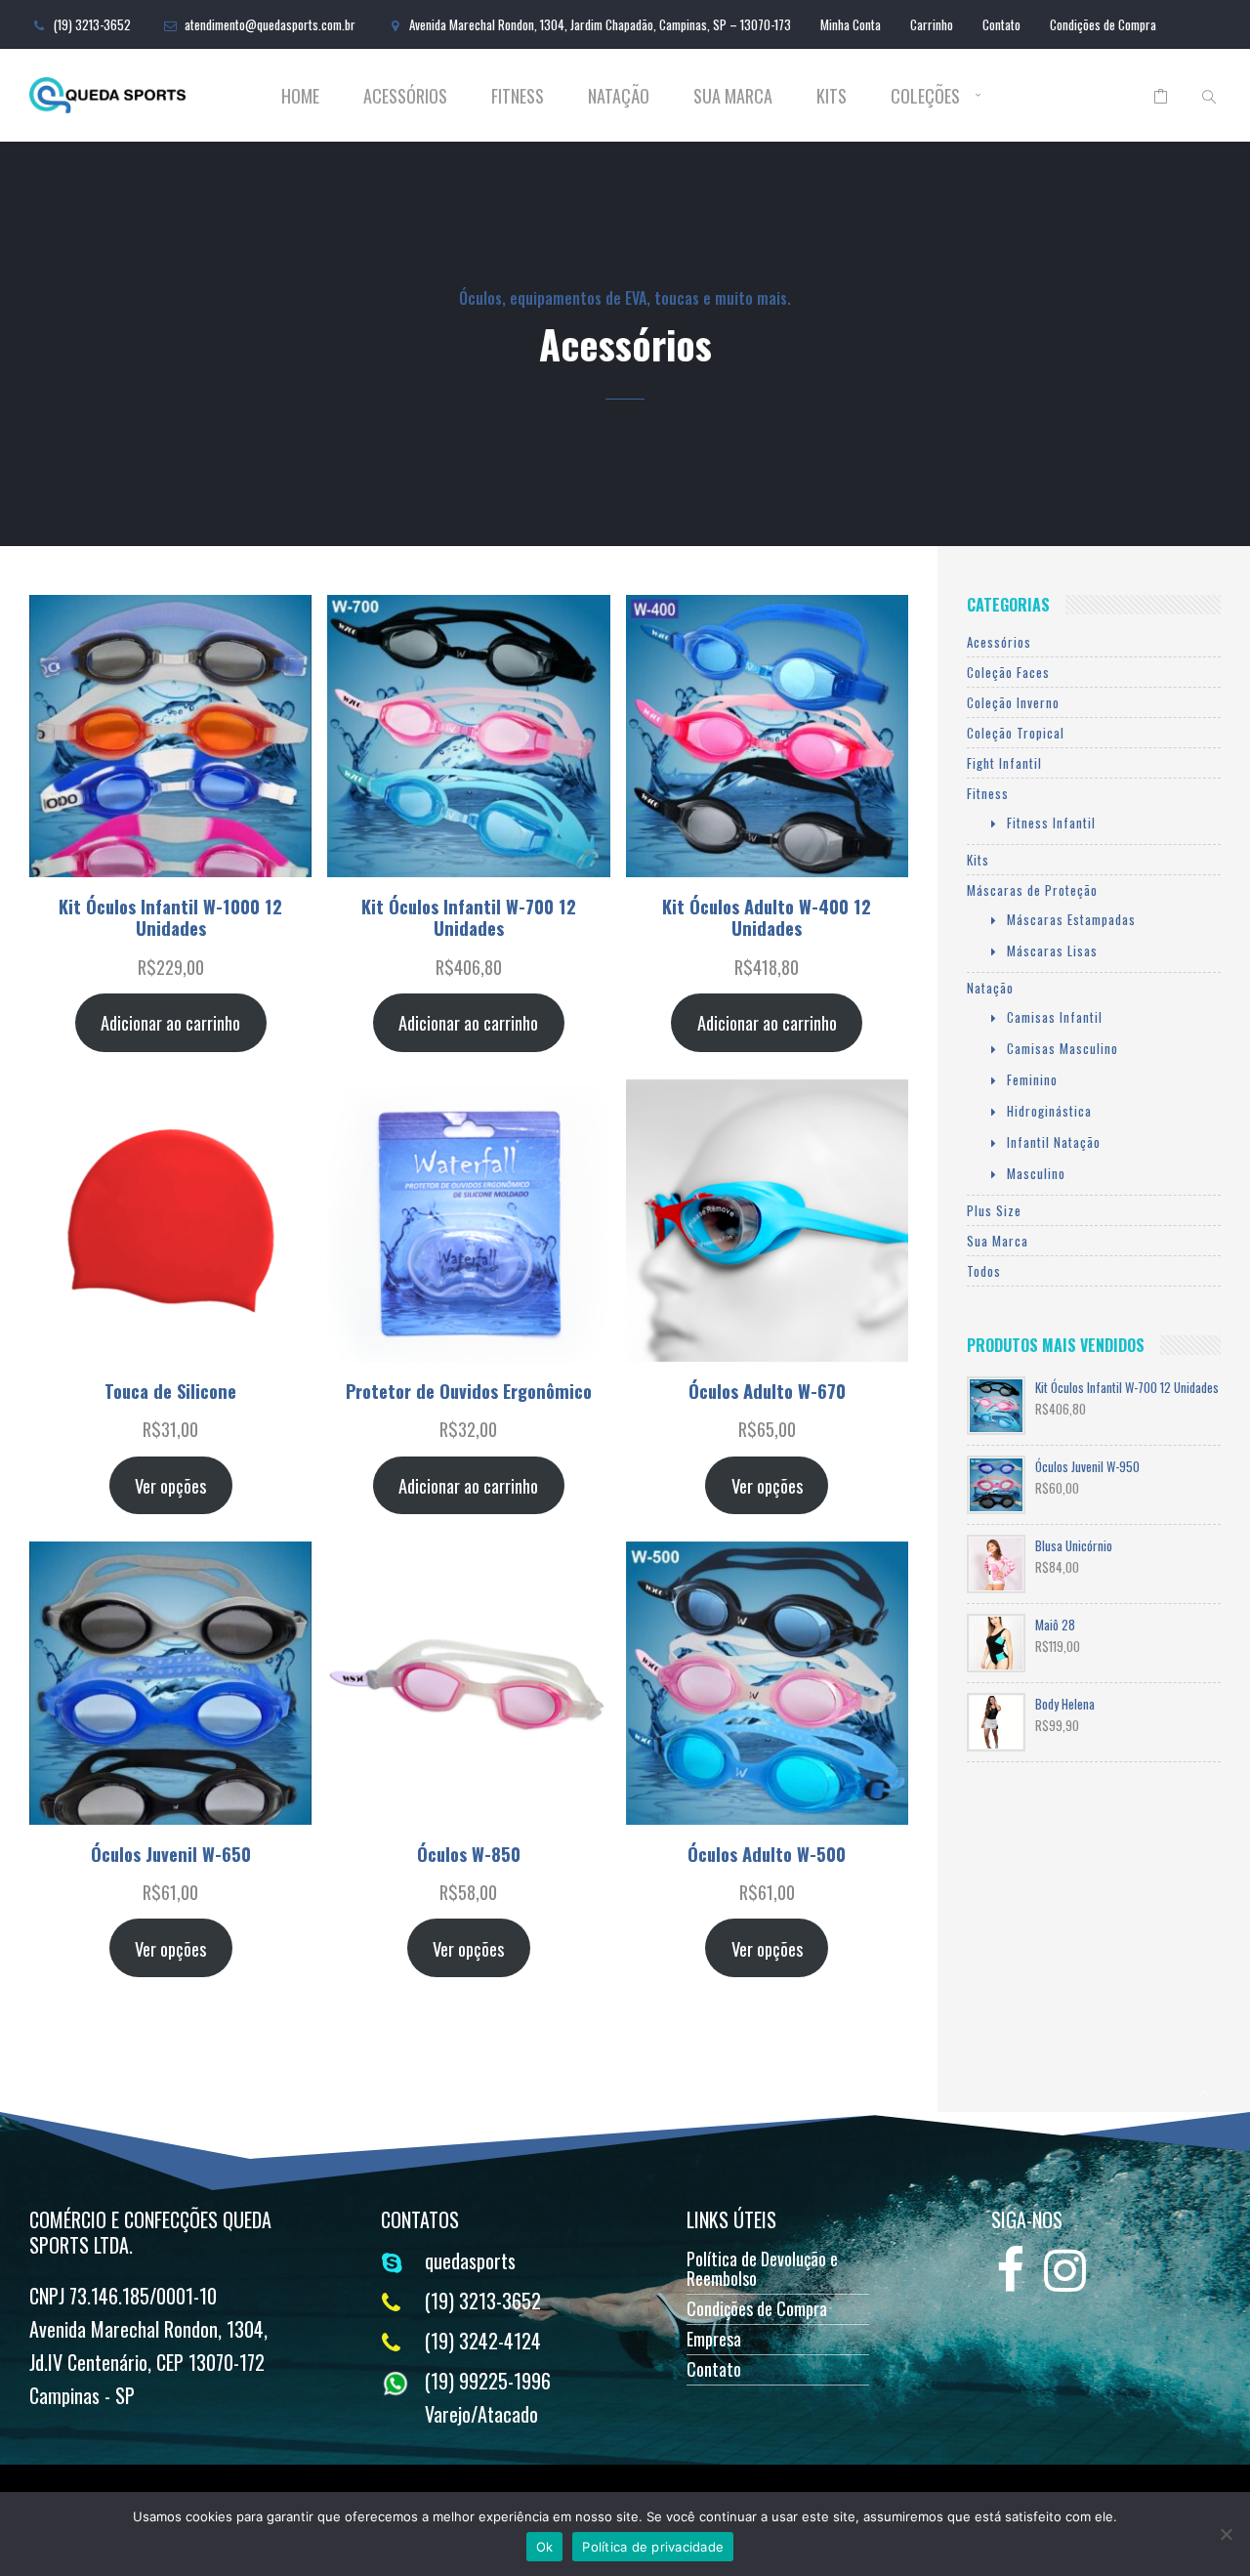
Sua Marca (733, 96)
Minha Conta (851, 24)
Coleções (925, 96)
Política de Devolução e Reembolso (762, 2268)
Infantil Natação (1054, 1142)
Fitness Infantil (1051, 823)
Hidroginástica (1049, 1111)
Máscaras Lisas (1052, 950)
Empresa (714, 2339)
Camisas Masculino (1062, 1048)
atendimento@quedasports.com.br (270, 24)
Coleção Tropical (1016, 733)
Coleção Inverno (1013, 702)
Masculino (1036, 1173)
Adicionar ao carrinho (170, 1022)
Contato (1001, 24)
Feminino (1032, 1079)
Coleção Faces (1008, 672)
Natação (619, 96)
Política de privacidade (653, 2547)
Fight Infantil (1004, 763)
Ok (545, 2547)
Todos (984, 1271)
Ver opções (170, 1485)
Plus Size (994, 1210)
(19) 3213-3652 (92, 24)
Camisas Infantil (1055, 1017)
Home (300, 96)
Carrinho (932, 24)
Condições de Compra (1103, 24)
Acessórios (405, 96)
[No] (1226, 2534)
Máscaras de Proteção (1032, 890)
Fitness (518, 96)
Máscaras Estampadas (1071, 919)
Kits (832, 96)
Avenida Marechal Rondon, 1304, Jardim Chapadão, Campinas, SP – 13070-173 (600, 24)
